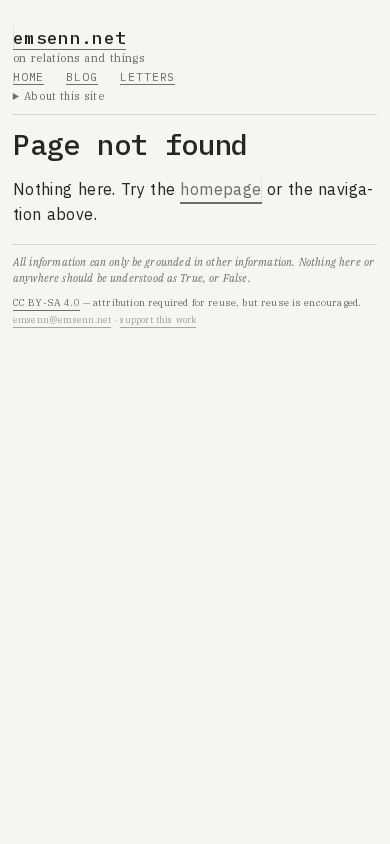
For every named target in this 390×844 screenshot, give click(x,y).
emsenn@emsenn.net (62, 319)
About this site (64, 96)
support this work (158, 319)
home (29, 77)
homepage (220, 189)
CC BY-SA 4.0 (46, 302)
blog (82, 77)
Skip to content (71, 23)
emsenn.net (70, 37)
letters (147, 77)
